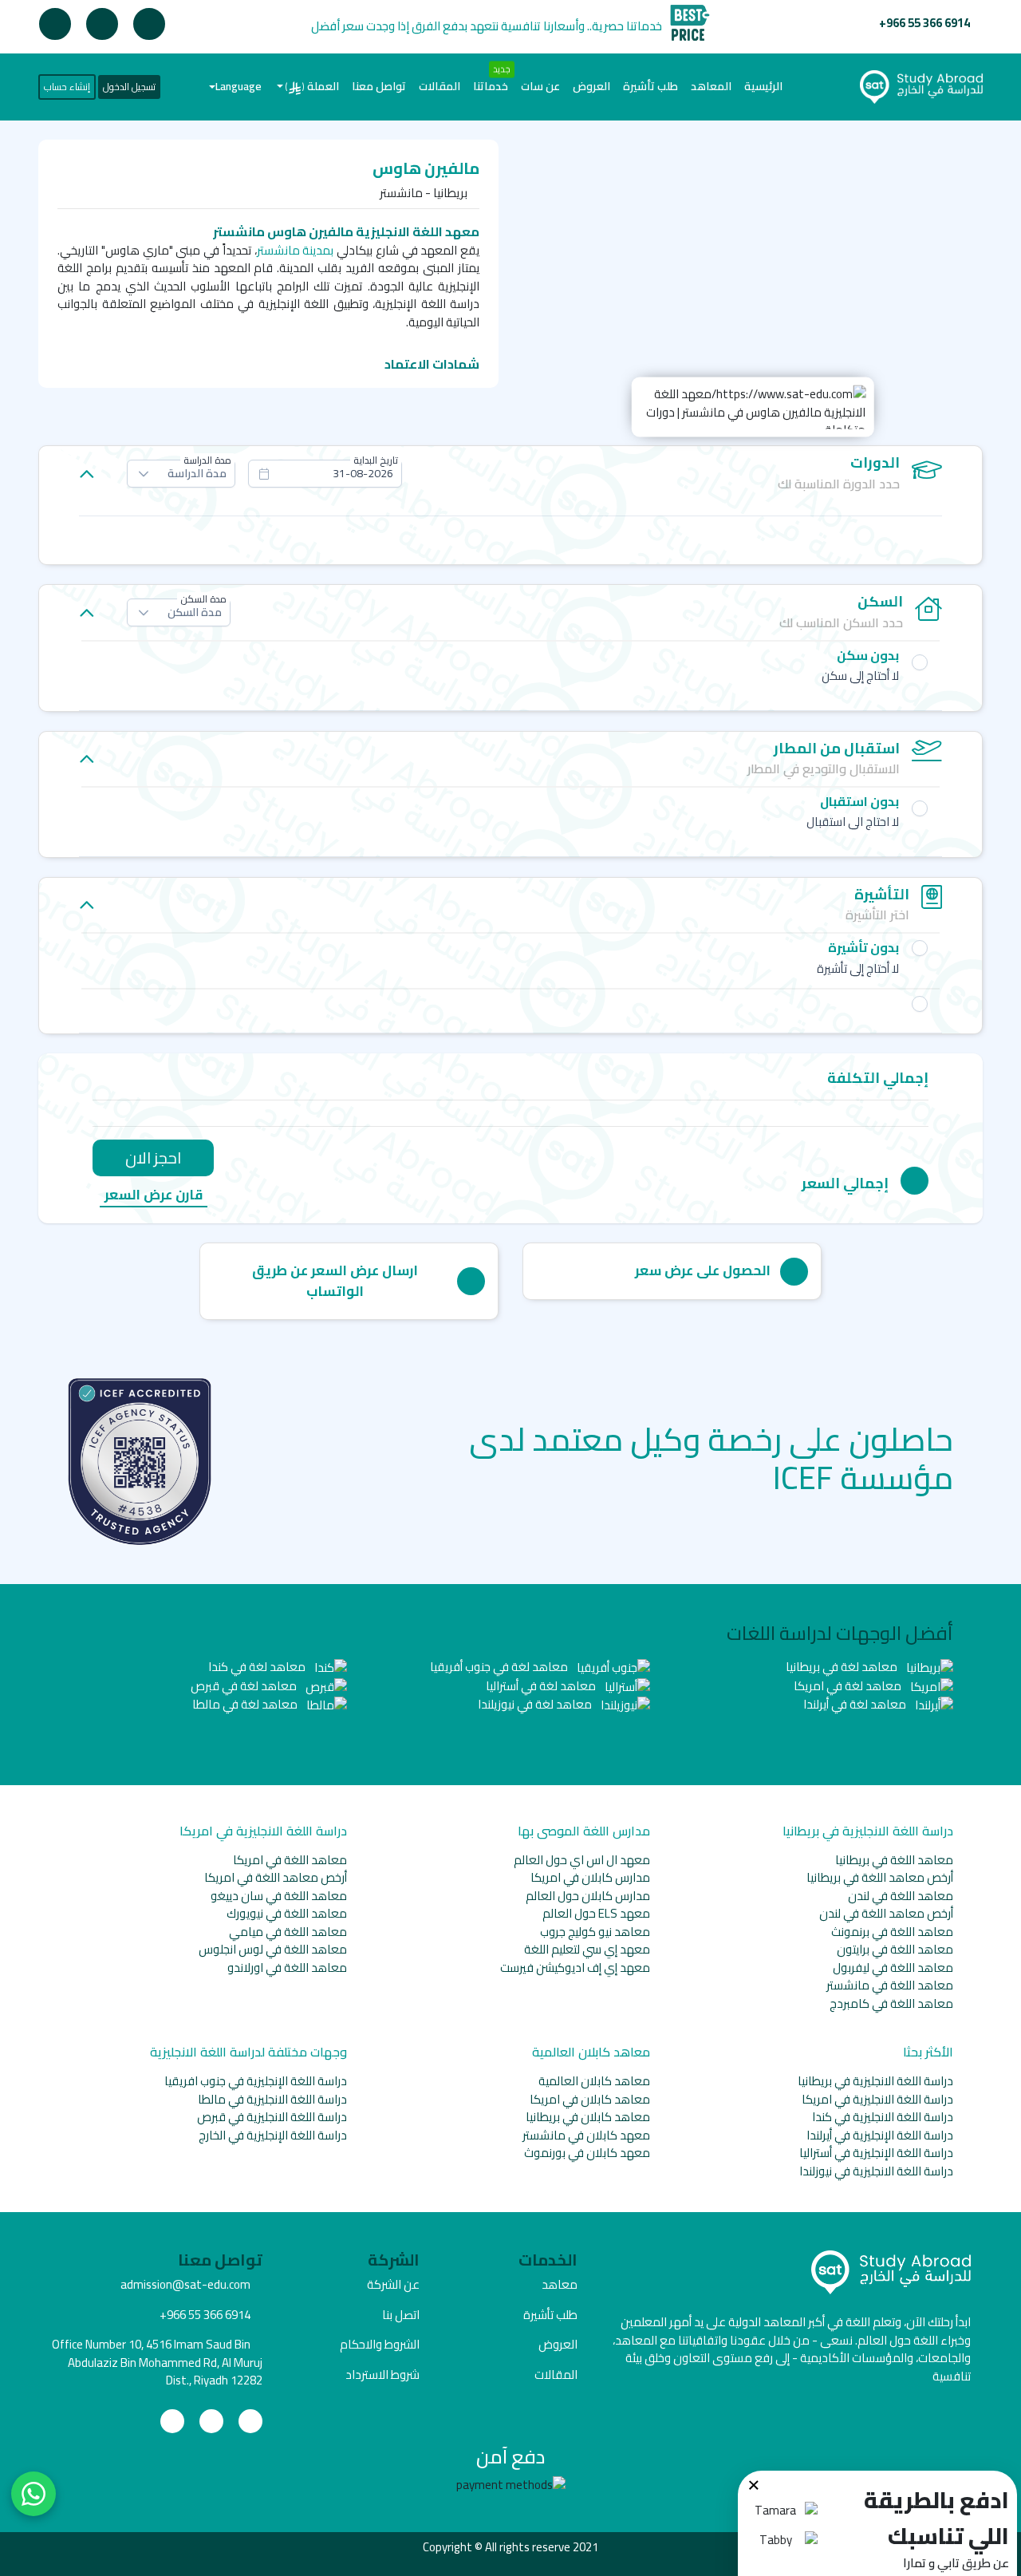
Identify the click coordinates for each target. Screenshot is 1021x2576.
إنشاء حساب (67, 87)
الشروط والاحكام (380, 2344)
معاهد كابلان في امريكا (590, 2099)
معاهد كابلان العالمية (594, 2081)
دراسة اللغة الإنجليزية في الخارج (273, 2135)
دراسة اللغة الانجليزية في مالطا (272, 2099)
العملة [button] (312, 86)
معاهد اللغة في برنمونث (892, 1932)
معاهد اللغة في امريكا (290, 1860)
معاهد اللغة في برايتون (895, 1949)
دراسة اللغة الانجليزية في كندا (883, 2117)
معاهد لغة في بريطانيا (843, 1667)
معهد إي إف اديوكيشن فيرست (575, 1968)
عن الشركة (393, 2284)
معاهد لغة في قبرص (245, 1686)
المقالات (440, 86)
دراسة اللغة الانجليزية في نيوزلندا (876, 2171)
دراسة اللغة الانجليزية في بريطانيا (875, 2081)
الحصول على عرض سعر (703, 1270)
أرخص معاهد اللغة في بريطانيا (880, 1877)
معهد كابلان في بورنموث (587, 2153)
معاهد (560, 2284)
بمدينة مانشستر (296, 250)
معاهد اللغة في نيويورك (287, 1913)
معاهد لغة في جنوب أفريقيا (500, 1667)
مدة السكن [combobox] (195, 612)
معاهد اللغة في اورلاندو (287, 1968)
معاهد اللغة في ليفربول (893, 1968)
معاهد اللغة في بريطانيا (894, 1860)
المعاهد (711, 86)
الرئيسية (760, 86)
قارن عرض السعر (154, 1196)
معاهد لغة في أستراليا (542, 1686)
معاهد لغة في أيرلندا (856, 1704)
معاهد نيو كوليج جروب (595, 1932)
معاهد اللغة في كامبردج (891, 2003)
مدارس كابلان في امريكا (590, 1877)
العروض (591, 86)
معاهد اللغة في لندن (901, 1896)
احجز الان (153, 1158)
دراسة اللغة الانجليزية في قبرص (272, 2117)
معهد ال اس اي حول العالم (582, 1860)
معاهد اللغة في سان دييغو (279, 1896)
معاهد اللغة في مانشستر (890, 1985)
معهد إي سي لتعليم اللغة (587, 1949)
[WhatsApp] (34, 2494)
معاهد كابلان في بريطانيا (588, 2117)
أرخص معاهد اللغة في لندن (886, 1913)
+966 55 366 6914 (924, 23)
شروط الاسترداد (382, 2375)
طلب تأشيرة (650, 86)
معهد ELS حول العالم (596, 1913)
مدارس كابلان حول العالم (588, 1896)
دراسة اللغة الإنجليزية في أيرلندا (880, 2135)
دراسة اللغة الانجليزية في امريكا (877, 2099)
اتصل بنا (401, 2315)
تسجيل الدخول (129, 87)
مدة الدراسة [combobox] (197, 473)
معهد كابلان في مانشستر (586, 2135)
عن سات (540, 86)
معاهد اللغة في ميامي (288, 1932)
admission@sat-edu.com (185, 2284)
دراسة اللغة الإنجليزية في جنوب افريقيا (256, 2081)
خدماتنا (491, 86)
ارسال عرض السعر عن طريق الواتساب (335, 1281)
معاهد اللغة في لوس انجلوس (273, 1949)
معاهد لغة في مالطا (246, 1704)
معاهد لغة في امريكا (849, 1686)
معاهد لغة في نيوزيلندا (536, 1704)
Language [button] (238, 86)
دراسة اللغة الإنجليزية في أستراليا (876, 2153)
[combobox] (325, 474)
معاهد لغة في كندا (258, 1667)
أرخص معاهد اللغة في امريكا (276, 1877)
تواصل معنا (379, 86)
